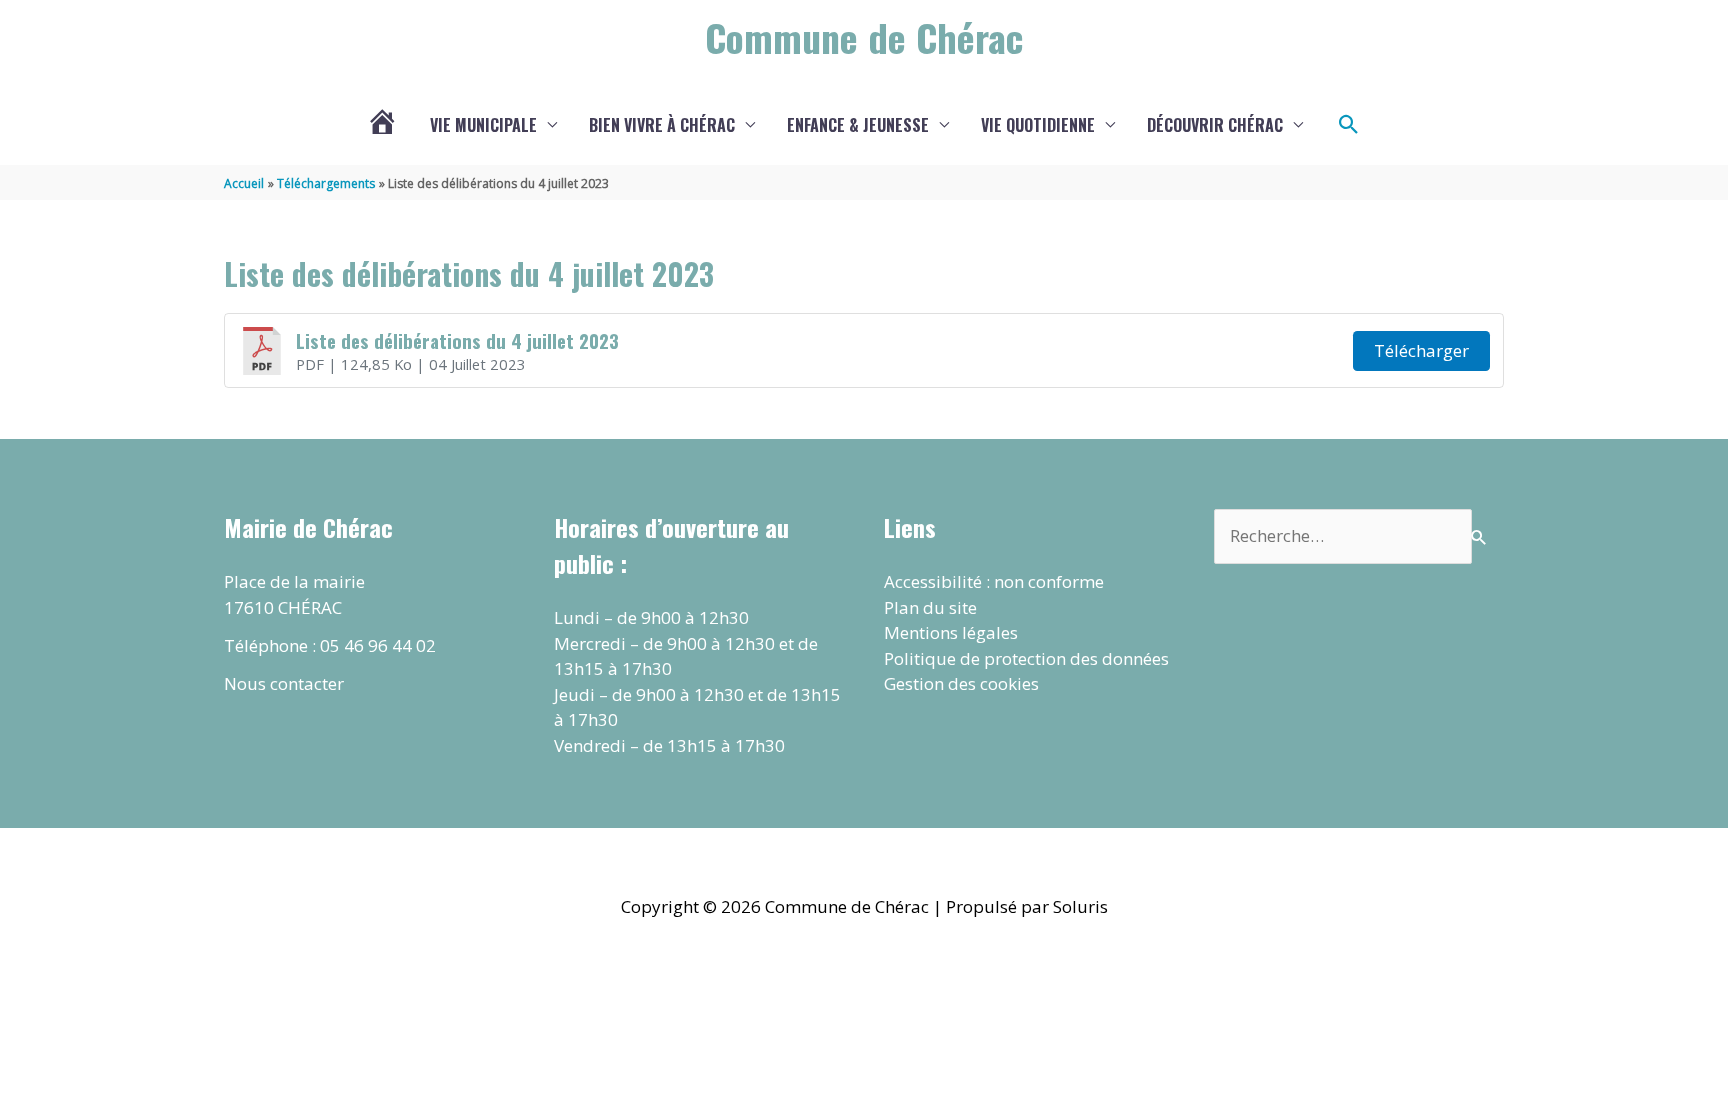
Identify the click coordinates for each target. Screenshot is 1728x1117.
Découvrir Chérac (1215, 125)
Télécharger (1421, 350)
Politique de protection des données (1026, 658)
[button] (1349, 125)
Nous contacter (284, 683)
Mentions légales (951, 632)
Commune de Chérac (864, 37)
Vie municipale (483, 125)
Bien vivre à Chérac (662, 125)
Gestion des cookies (961, 683)
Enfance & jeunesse (858, 125)
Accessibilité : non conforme (994, 581)
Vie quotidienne (1038, 125)
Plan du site (930, 607)
